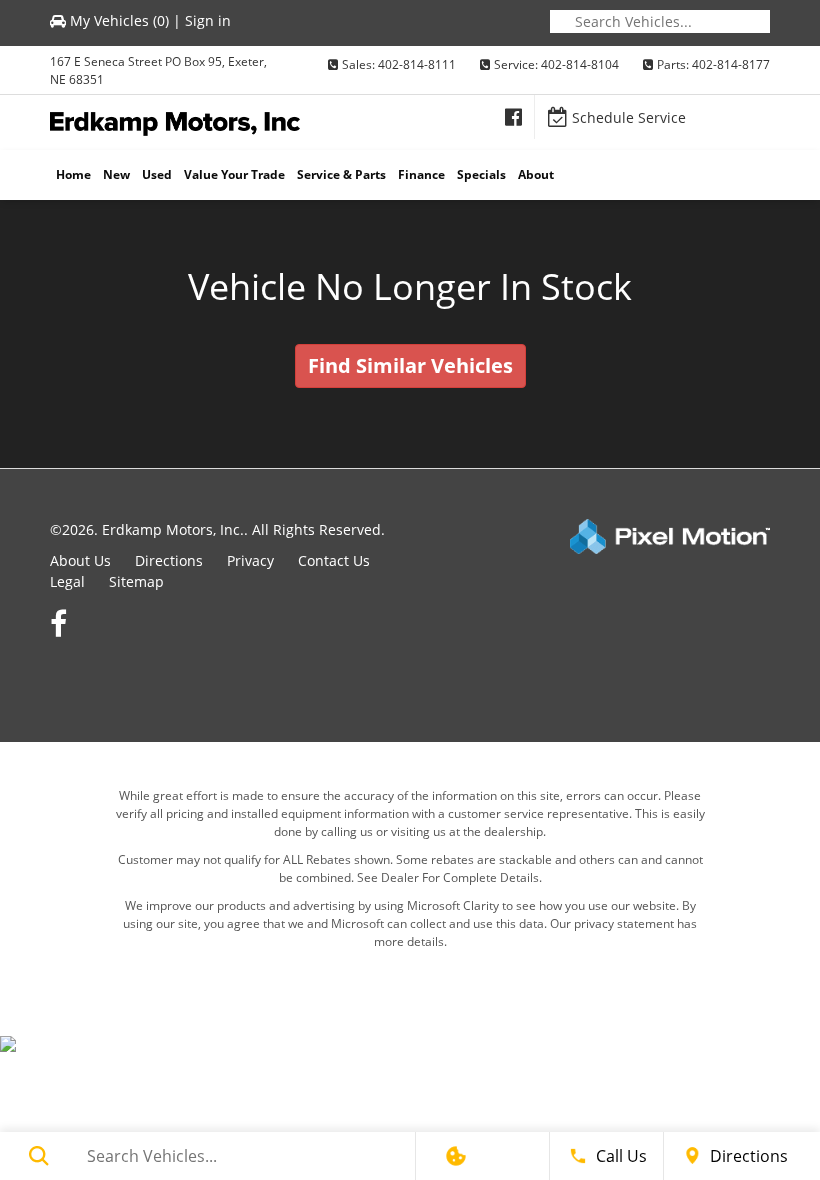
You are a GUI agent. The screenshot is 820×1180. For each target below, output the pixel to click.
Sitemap (136, 581)
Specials (481, 174)
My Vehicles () (119, 20)
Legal (67, 581)
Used (157, 174)
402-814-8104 (580, 64)
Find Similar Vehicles (410, 365)
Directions (169, 560)
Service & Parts (341, 174)
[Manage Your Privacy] (456, 1156)
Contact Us (334, 560)
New (116, 174)
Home (73, 174)
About (536, 174)
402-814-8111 (417, 64)
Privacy (250, 560)
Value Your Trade (234, 174)
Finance (421, 174)
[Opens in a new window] (513, 117)
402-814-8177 (731, 64)
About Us (80, 560)
